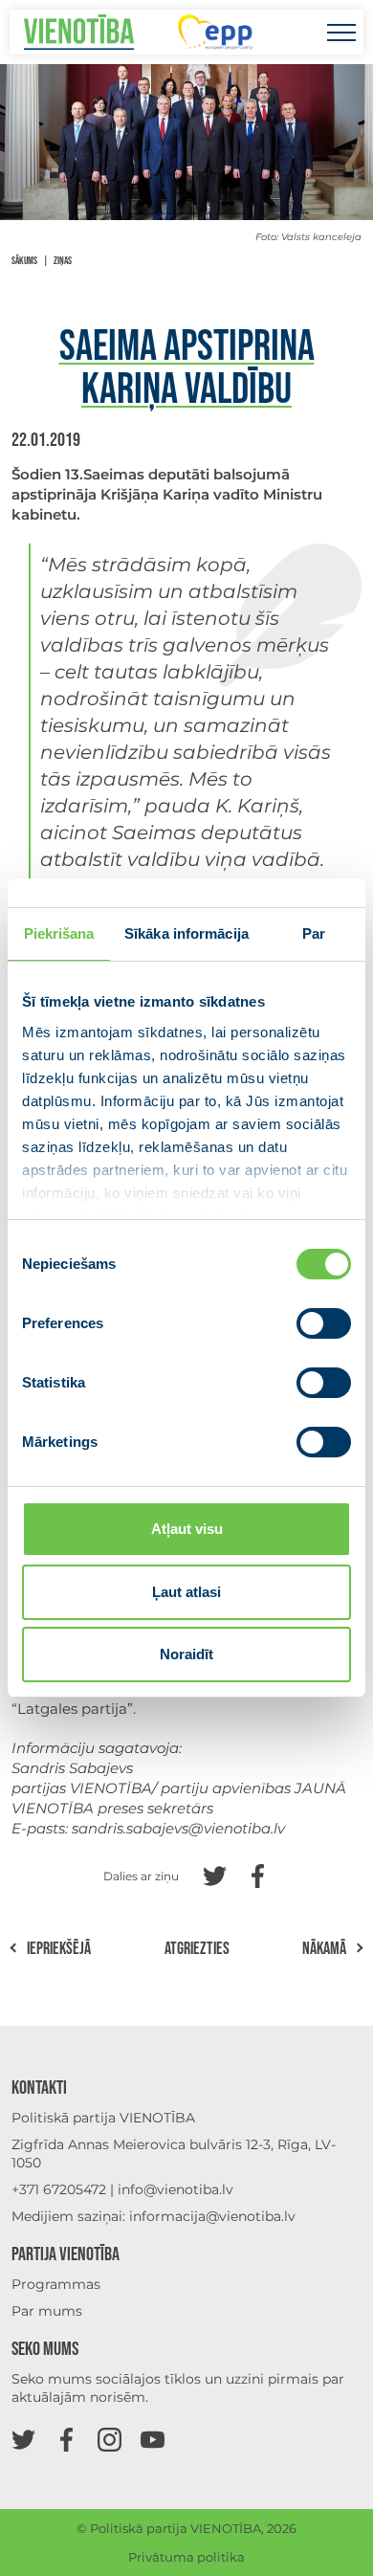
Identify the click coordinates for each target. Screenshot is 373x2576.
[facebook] (66, 2439)
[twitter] (23, 2439)
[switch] (324, 1323)
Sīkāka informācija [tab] (186, 933)
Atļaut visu (187, 1529)
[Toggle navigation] (341, 32)
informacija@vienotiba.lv (212, 2216)
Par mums (47, 2311)
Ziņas (63, 261)
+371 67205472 (59, 2189)
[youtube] (153, 2439)
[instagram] (110, 2439)
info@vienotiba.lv (176, 2189)
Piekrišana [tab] (59, 933)
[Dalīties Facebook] (258, 1874)
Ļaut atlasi (186, 1592)
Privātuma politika (186, 2557)
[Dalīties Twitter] (215, 1874)
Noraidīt (186, 1654)
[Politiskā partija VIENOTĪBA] (79, 32)
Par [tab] (314, 933)
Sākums (24, 261)
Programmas (56, 2284)
